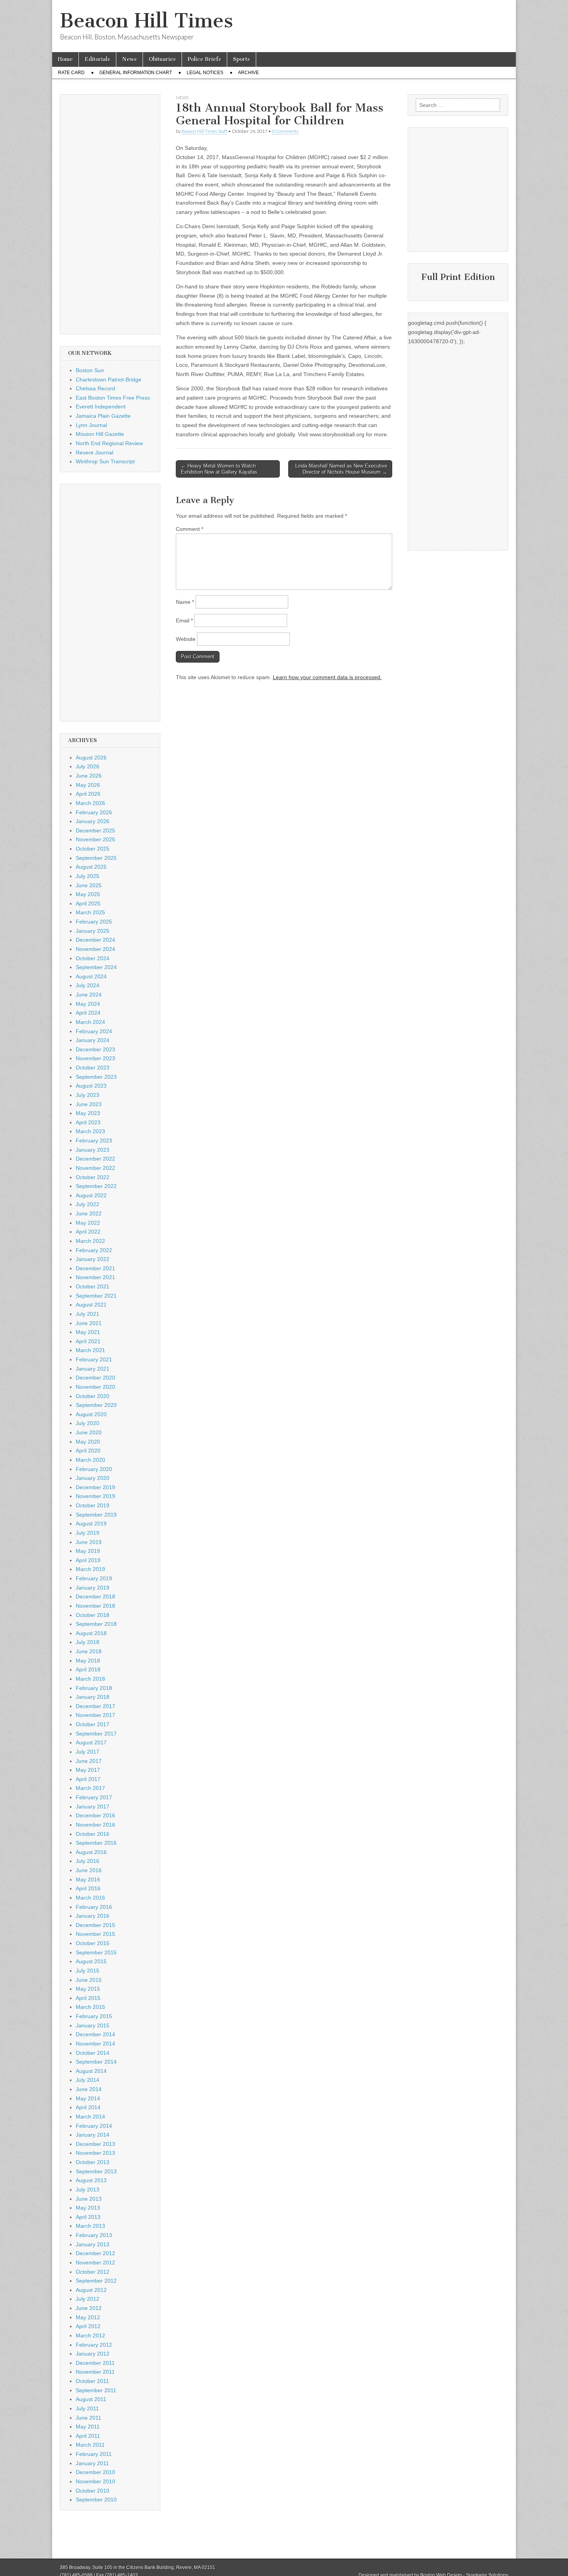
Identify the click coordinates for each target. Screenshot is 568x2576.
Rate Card (71, 73)
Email (184, 620)
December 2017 (95, 1706)
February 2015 (94, 2016)
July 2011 (87, 2408)
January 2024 (93, 1040)
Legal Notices (205, 73)
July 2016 (88, 1861)
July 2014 (88, 2080)
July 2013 (88, 2190)
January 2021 (93, 1369)
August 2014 (91, 2071)
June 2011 (88, 2418)
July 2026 (88, 766)
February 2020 (94, 1469)
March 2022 (90, 1241)
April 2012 (88, 2326)
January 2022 (93, 1259)
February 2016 (94, 1907)
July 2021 (88, 1314)
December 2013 (95, 2144)
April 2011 (88, 2436)
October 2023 (93, 1068)
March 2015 (90, 2007)
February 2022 (94, 1250)
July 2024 (88, 985)
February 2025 (94, 922)
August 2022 (91, 1195)
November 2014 (95, 2044)
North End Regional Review (109, 443)
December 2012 (95, 2253)
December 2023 (95, 1049)
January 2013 (93, 2244)
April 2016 (88, 1888)
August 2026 (91, 758)
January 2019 (93, 1588)
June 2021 (89, 1323)
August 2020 (91, 1414)
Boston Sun (90, 370)
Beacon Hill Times (146, 21)
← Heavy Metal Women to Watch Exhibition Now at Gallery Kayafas (219, 469)
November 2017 (95, 1715)
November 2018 (95, 1606)
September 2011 (96, 2390)
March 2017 (90, 1788)
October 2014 (93, 2053)
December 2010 (95, 2472)
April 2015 (88, 1998)
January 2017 (93, 1807)
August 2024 (91, 976)
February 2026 (94, 812)
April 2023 (88, 1122)
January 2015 (93, 2025)
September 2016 (96, 1843)
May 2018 (88, 1661)
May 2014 (88, 2098)
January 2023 (93, 1150)
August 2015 (91, 1961)
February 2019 (94, 1578)
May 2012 (88, 2317)
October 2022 (93, 1177)
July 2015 (88, 1971)
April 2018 (88, 1669)
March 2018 (90, 1679)
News (129, 59)
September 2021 (96, 1296)
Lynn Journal (91, 425)
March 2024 (90, 1022)
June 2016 (89, 1870)
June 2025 (89, 885)
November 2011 (95, 2372)
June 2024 (89, 995)
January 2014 (93, 2135)
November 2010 (95, 2481)
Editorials (97, 59)
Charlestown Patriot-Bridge (109, 380)
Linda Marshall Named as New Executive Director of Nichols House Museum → (341, 469)
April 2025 (88, 903)
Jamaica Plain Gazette (103, 416)
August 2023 (91, 1086)
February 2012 (94, 2345)
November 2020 (95, 1387)
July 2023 (88, 1095)
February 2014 (94, 2126)
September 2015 (96, 1952)
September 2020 (96, 1405)
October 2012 (93, 2272)
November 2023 (95, 1058)
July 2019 (88, 1533)
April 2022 (88, 1232)
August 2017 (91, 1742)
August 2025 (91, 867)
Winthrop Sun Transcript (105, 461)
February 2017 (94, 1797)
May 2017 (88, 1770)
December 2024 (95, 940)
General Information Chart (136, 73)
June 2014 (89, 2089)
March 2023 (90, 1131)
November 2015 (95, 1934)
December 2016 (95, 1815)
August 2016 (91, 1852)
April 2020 (88, 1451)
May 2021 (88, 1332)
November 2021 (95, 1277)
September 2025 (96, 858)
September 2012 (96, 2281)
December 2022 (95, 1159)
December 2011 (95, 2363)
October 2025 (93, 849)
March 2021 (90, 1350)
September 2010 (96, 2500)
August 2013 (91, 2180)
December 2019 (95, 1487)
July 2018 (88, 1642)
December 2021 (95, 1268)
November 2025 (95, 839)
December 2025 (95, 830)
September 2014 (96, 2062)
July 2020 (88, 1423)
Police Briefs (204, 59)
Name (185, 602)
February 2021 (94, 1359)
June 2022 (89, 1213)
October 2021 (93, 1286)
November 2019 (95, 1496)
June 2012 (89, 2308)
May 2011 (88, 2427)
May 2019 (88, 1551)
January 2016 (93, 1916)
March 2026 (90, 803)
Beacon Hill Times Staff (204, 131)
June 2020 (89, 1432)
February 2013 (94, 2235)
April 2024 (88, 1013)
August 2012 (91, 2290)
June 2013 (89, 2199)
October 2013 (93, 2162)
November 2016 (95, 1825)
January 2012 (93, 2354)
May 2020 (88, 1442)
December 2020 (95, 1378)
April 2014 (88, 2107)
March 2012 (90, 2335)
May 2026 (88, 785)
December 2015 (95, 1925)
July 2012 (88, 2299)
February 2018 (94, 1688)
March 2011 (90, 2445)
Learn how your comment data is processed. (327, 677)
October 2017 (93, 1724)
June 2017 (89, 1761)
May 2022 (88, 1223)
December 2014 (95, 2034)
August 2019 (91, 1524)
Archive (248, 73)
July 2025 (88, 876)
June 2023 (89, 1104)
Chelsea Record (95, 388)
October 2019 (93, 1505)
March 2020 (90, 1460)
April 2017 (88, 1779)
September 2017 (96, 1734)
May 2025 (88, 894)
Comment (190, 529)
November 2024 (95, 949)
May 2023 (88, 1113)
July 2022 (88, 1204)
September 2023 (96, 1077)
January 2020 (93, 1478)
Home (65, 59)
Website (186, 639)
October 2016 (93, 1834)
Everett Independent (101, 407)
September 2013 (96, 2171)
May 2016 (88, 1879)
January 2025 (93, 931)
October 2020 (93, 1396)
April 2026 (88, 794)
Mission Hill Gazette (100, 434)
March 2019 (90, 1569)
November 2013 (95, 2153)
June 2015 (89, 1980)
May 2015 (88, 1989)
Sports (241, 59)
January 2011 (92, 2463)
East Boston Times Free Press (113, 398)
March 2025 (90, 912)
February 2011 (94, 2454)
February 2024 (94, 1031)
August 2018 (91, 1633)
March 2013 (90, 2226)
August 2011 (91, 2399)
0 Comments (285, 131)
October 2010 (93, 2491)
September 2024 (96, 967)
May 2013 (88, 2208)
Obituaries (162, 59)
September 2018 (96, 1624)
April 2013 (88, 2217)
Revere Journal (94, 452)
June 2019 (89, 1542)
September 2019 (96, 1515)
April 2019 (88, 1560)
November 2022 (95, 1168)
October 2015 (93, 1943)
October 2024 (93, 958)
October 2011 (92, 2381)
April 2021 (88, 1341)
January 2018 (93, 1697)
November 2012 (95, 2262)
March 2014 (90, 2117)
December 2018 (95, 1596)
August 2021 (91, 1305)
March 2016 (90, 1898)
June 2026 (89, 776)
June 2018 (89, 1651)
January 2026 (93, 821)
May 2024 (88, 1004)
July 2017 (88, 1752)
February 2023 (94, 1141)
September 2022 (96, 1186)
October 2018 (93, 1615)
